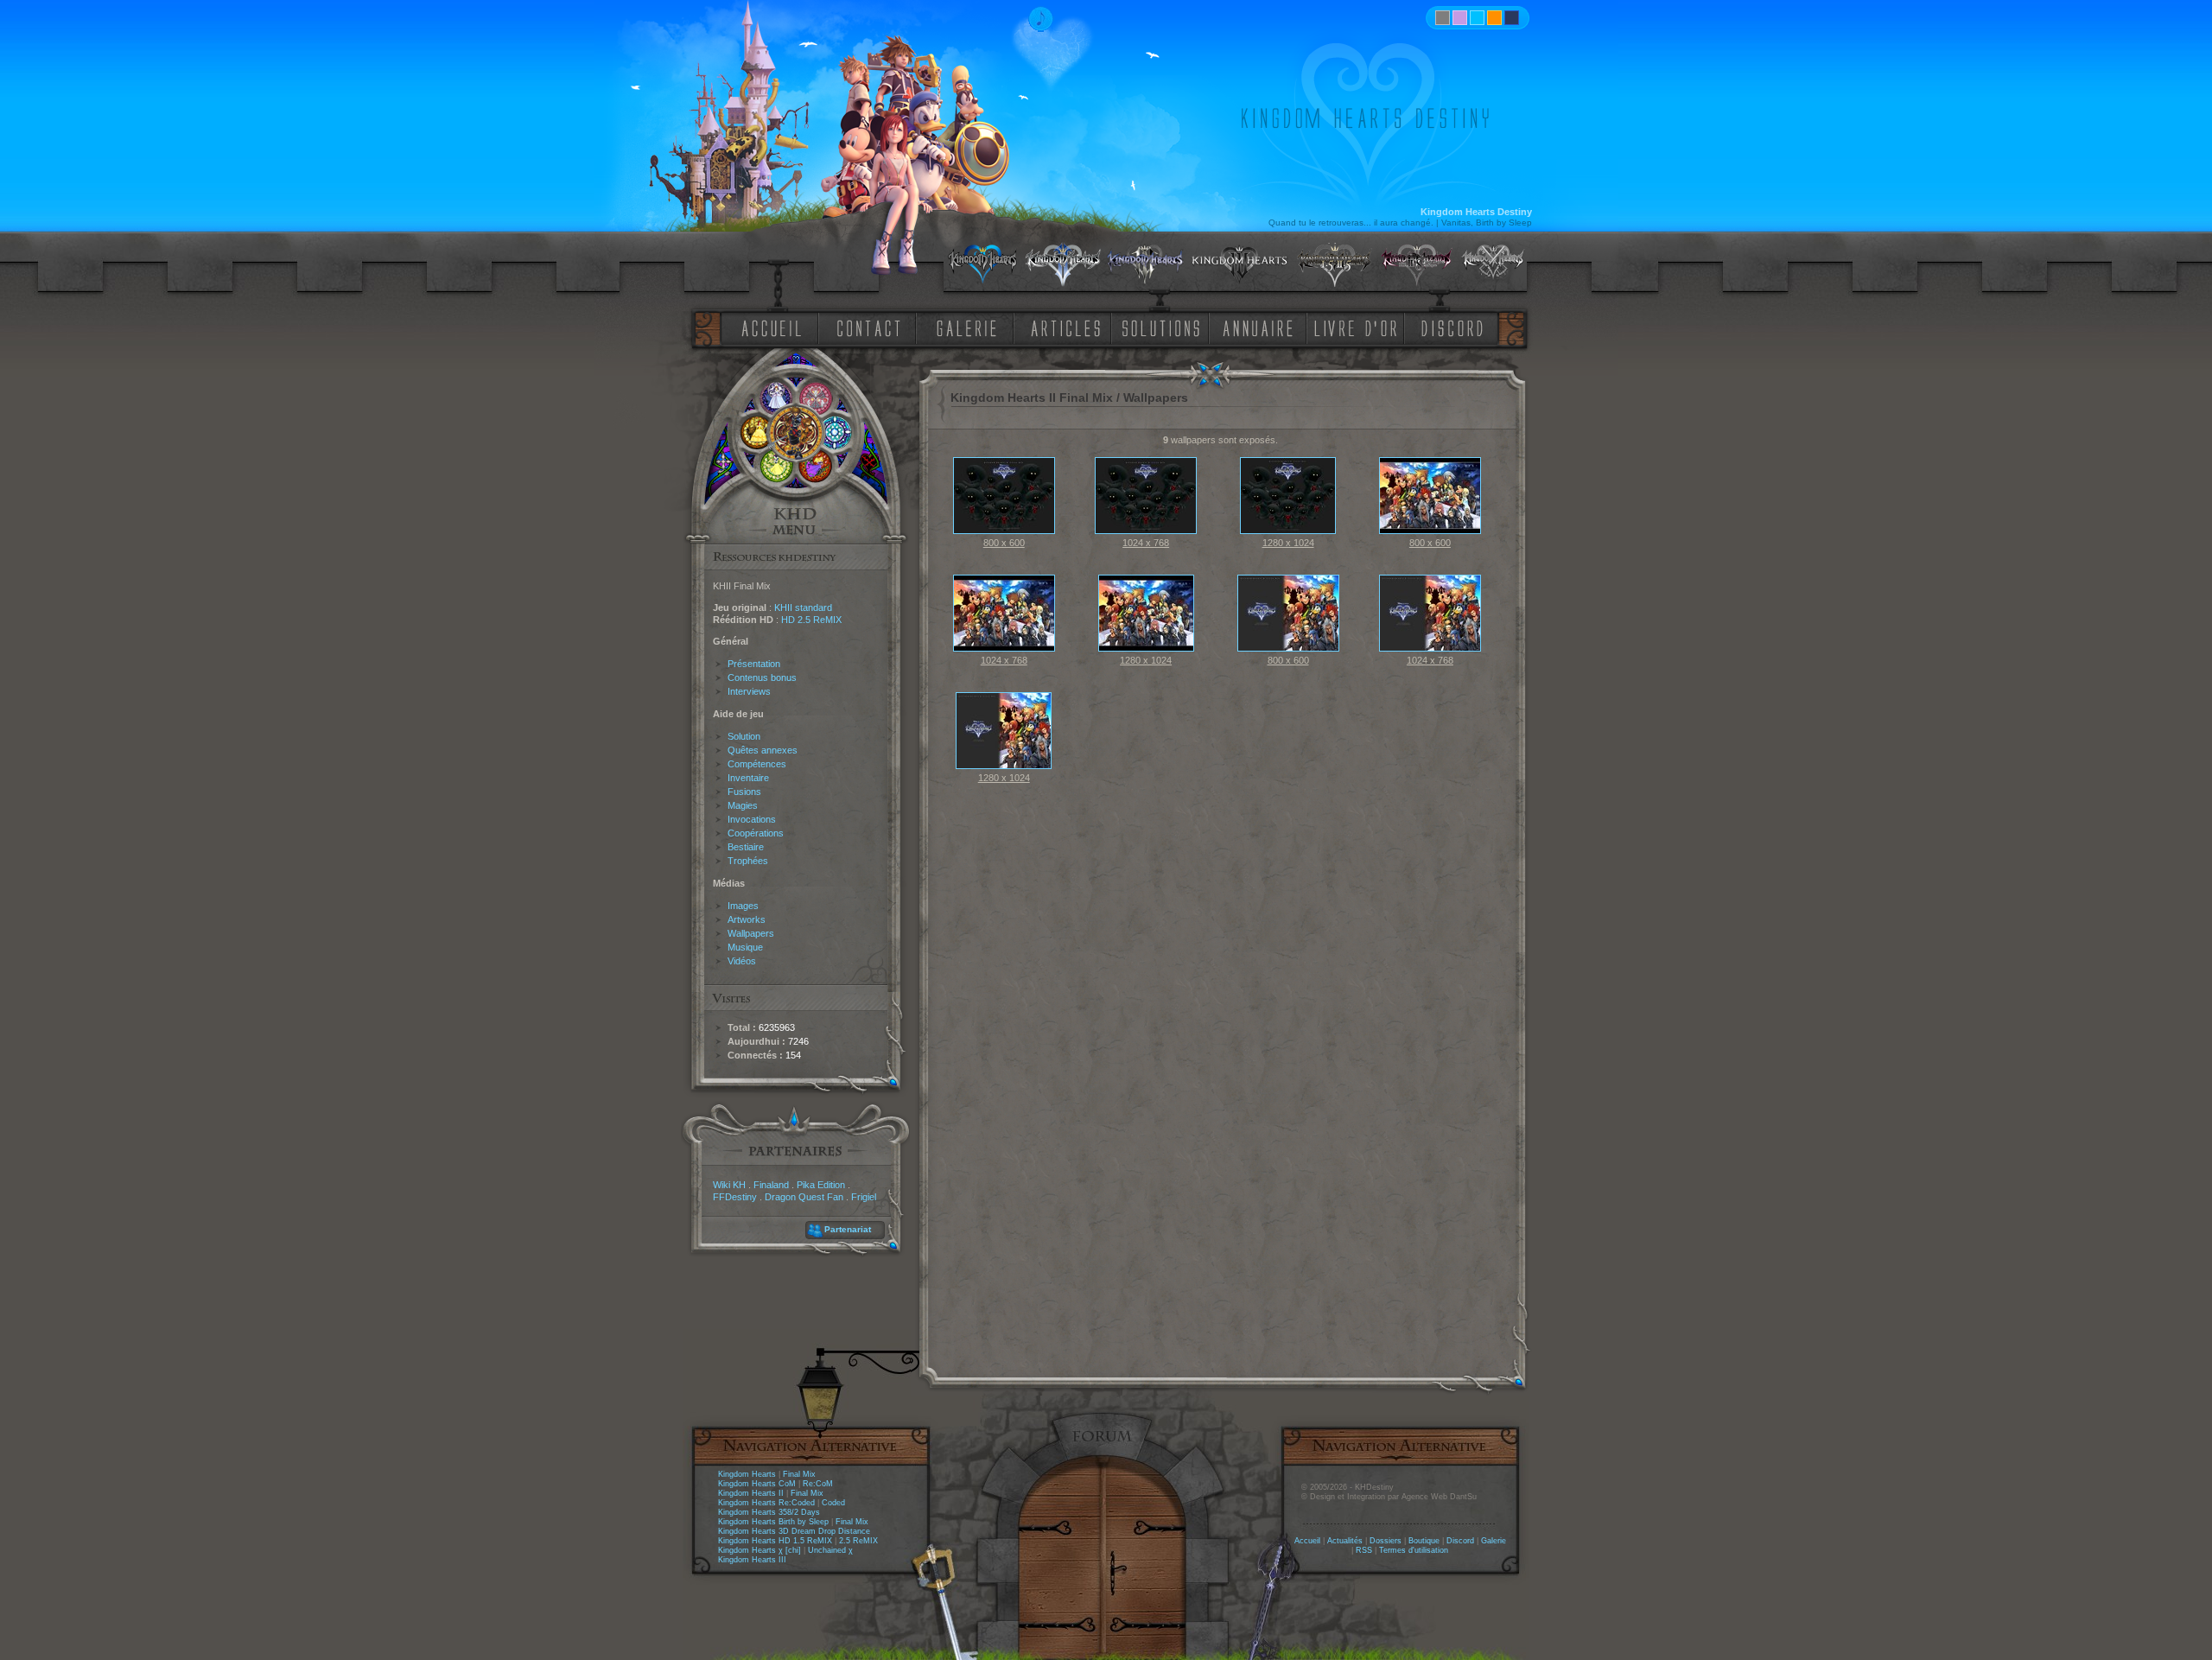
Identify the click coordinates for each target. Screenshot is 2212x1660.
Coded (833, 1503)
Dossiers (1386, 1541)
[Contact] (873, 327)
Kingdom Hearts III (752, 1560)
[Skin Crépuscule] (1494, 18)
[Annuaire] (1252, 327)
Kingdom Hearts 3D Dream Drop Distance (794, 1531)
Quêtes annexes (763, 750)
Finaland (771, 1185)
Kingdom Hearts (747, 1474)
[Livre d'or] (1360, 327)
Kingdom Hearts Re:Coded (766, 1503)
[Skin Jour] (1477, 18)
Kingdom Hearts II (751, 1493)
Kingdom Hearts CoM (757, 1484)
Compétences (757, 764)
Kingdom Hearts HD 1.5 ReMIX (775, 1541)
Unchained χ (830, 1550)
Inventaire (748, 778)
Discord (1460, 1541)
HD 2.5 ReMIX (811, 620)
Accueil (1307, 1541)
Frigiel (864, 1197)
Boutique (1424, 1541)
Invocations (752, 819)
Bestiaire (746, 847)
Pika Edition (821, 1185)
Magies (743, 805)
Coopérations (756, 833)
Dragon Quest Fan (804, 1197)
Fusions (744, 792)
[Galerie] (967, 327)
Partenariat (848, 1229)
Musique (745, 947)
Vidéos (742, 961)
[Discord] (1455, 327)
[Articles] (1069, 327)
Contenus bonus (762, 677)
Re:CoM (818, 1484)
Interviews (749, 691)
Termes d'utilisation (1414, 1550)
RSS (1364, 1550)
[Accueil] (768, 327)
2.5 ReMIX (858, 1541)
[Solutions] (1164, 327)
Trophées (748, 861)
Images (743, 906)
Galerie (1494, 1541)
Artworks (747, 919)
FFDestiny (735, 1197)
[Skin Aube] (1460, 18)
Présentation (754, 664)
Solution (744, 736)
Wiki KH (729, 1185)
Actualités (1345, 1541)
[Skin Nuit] (1512, 18)
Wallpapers (751, 933)
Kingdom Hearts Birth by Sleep (773, 1522)
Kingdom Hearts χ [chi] (760, 1550)
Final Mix (799, 1474)
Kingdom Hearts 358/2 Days (769, 1512)
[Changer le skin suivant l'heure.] (1443, 18)
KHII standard (803, 607)
